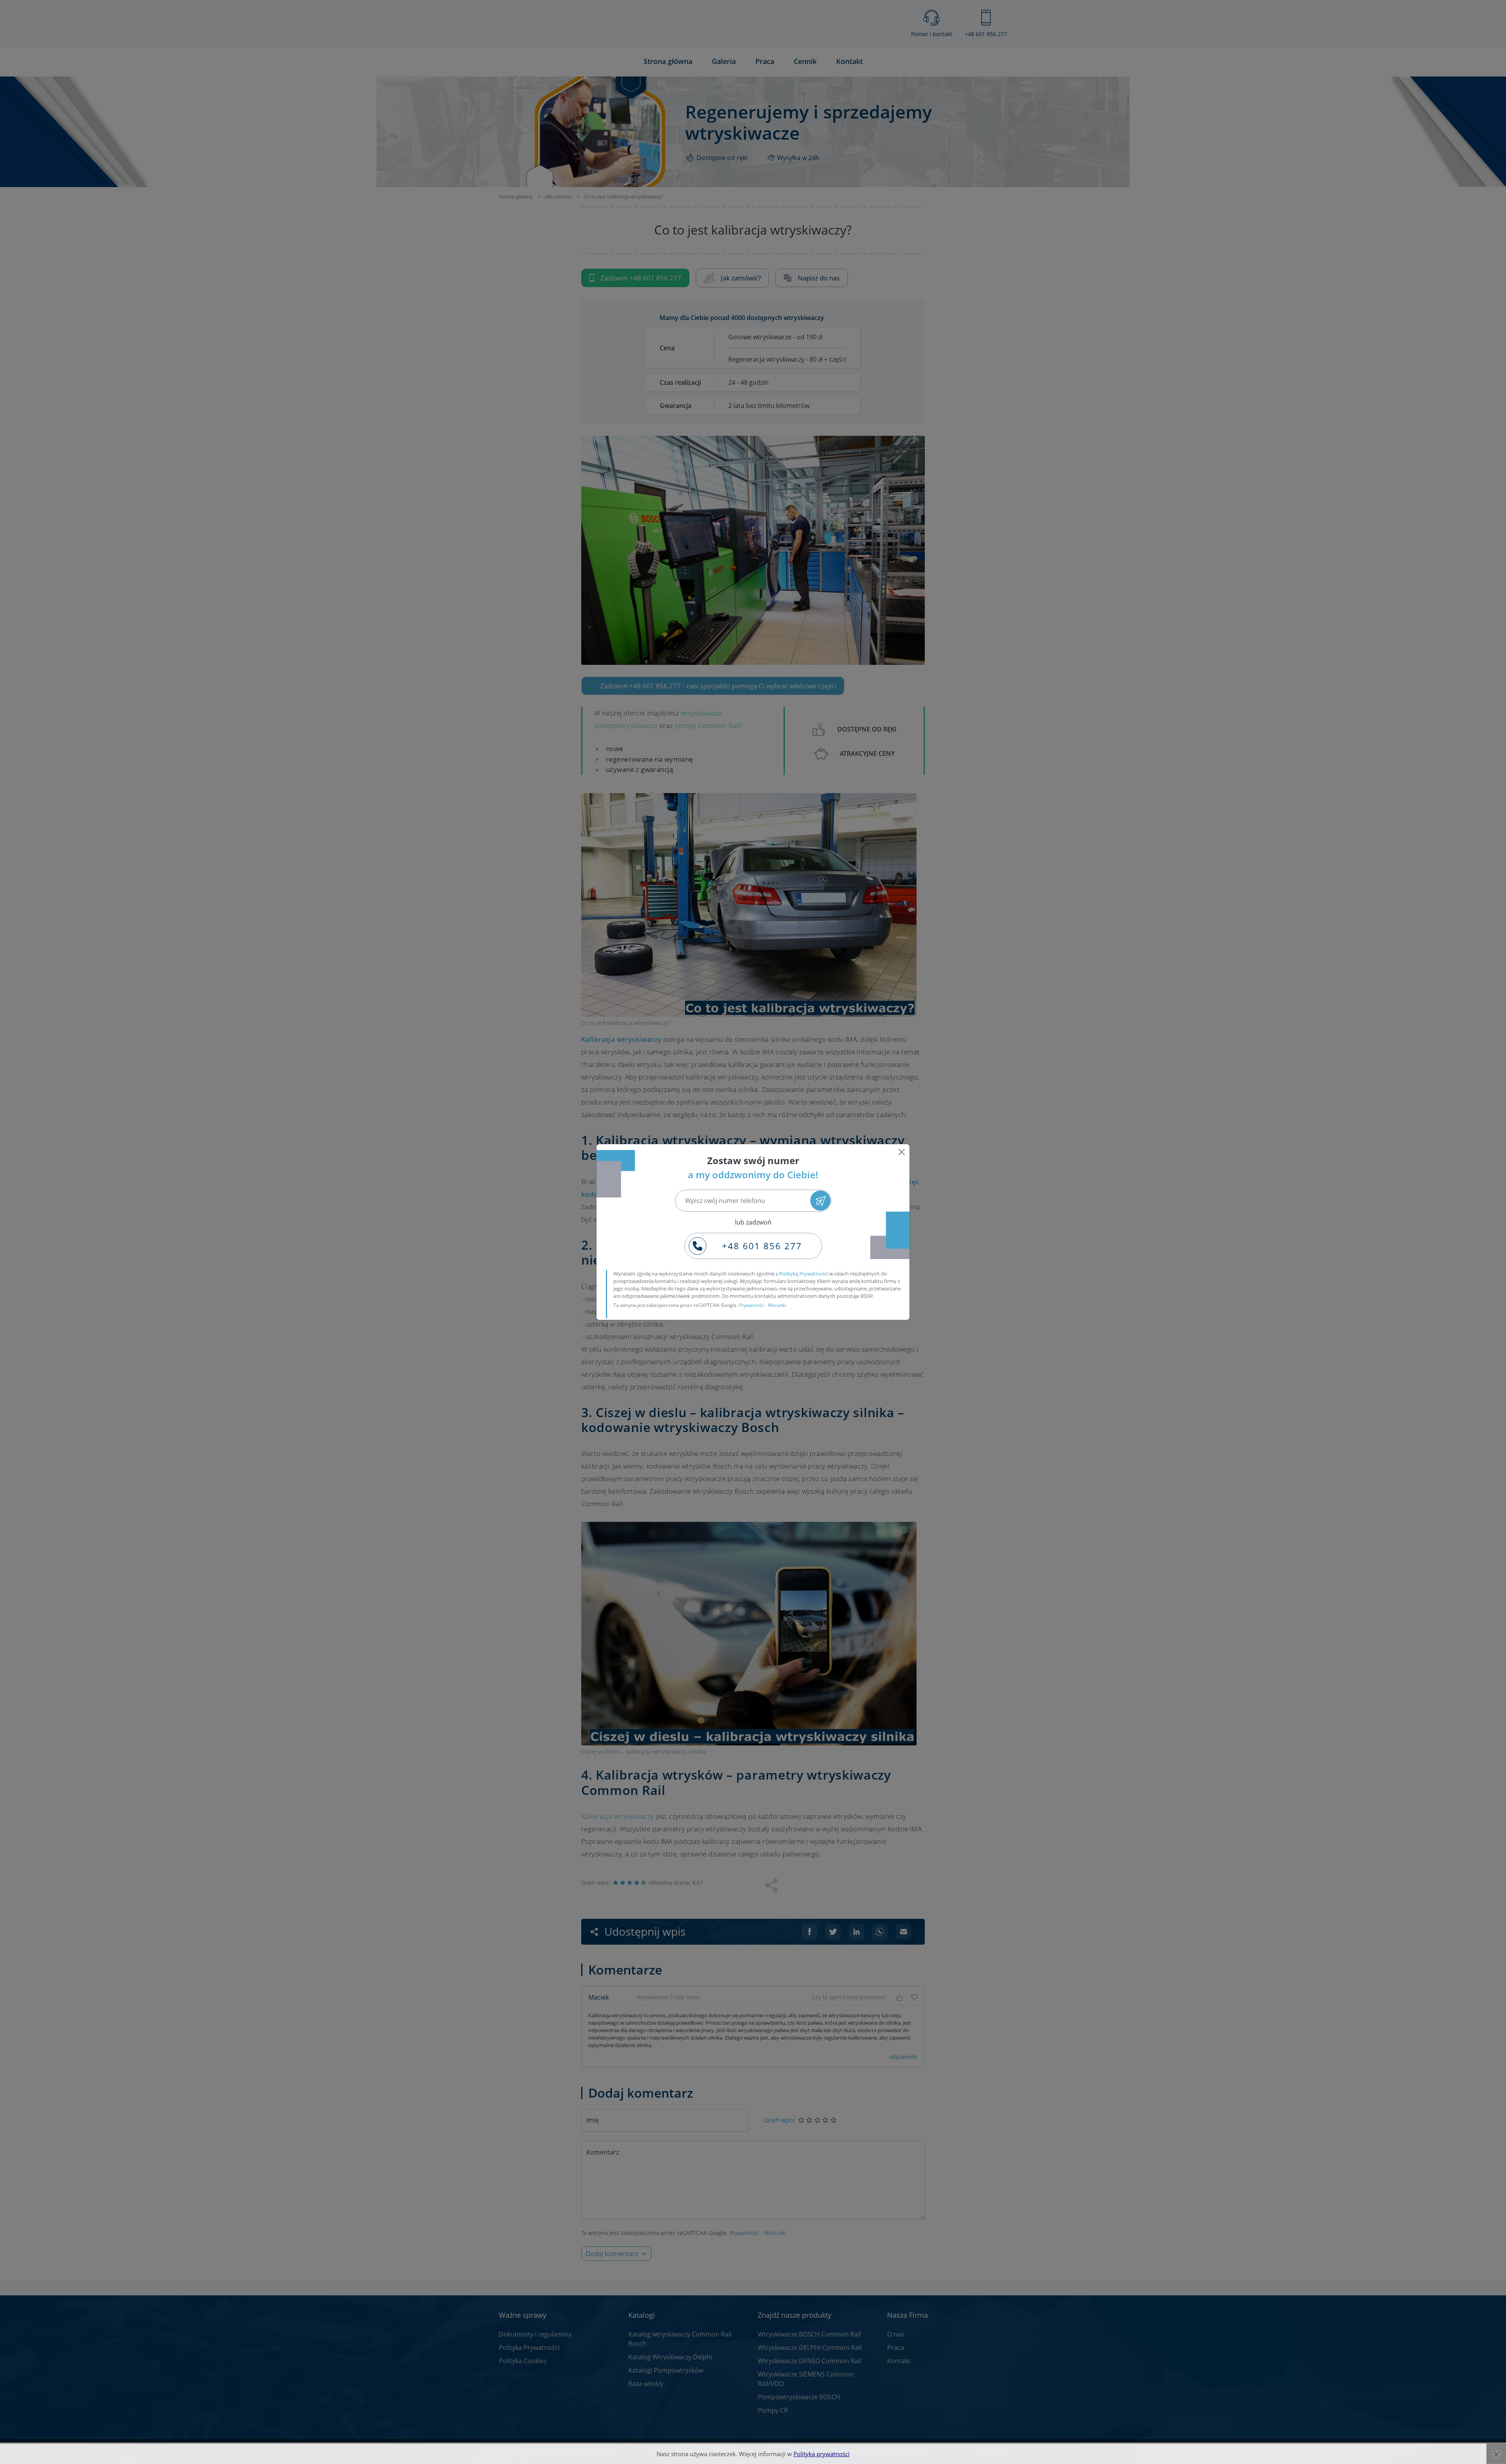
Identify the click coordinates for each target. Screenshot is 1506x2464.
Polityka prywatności (821, 2454)
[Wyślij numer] (820, 1200)
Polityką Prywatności (804, 1274)
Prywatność (751, 1305)
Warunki (777, 1305)
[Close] (902, 1152)
